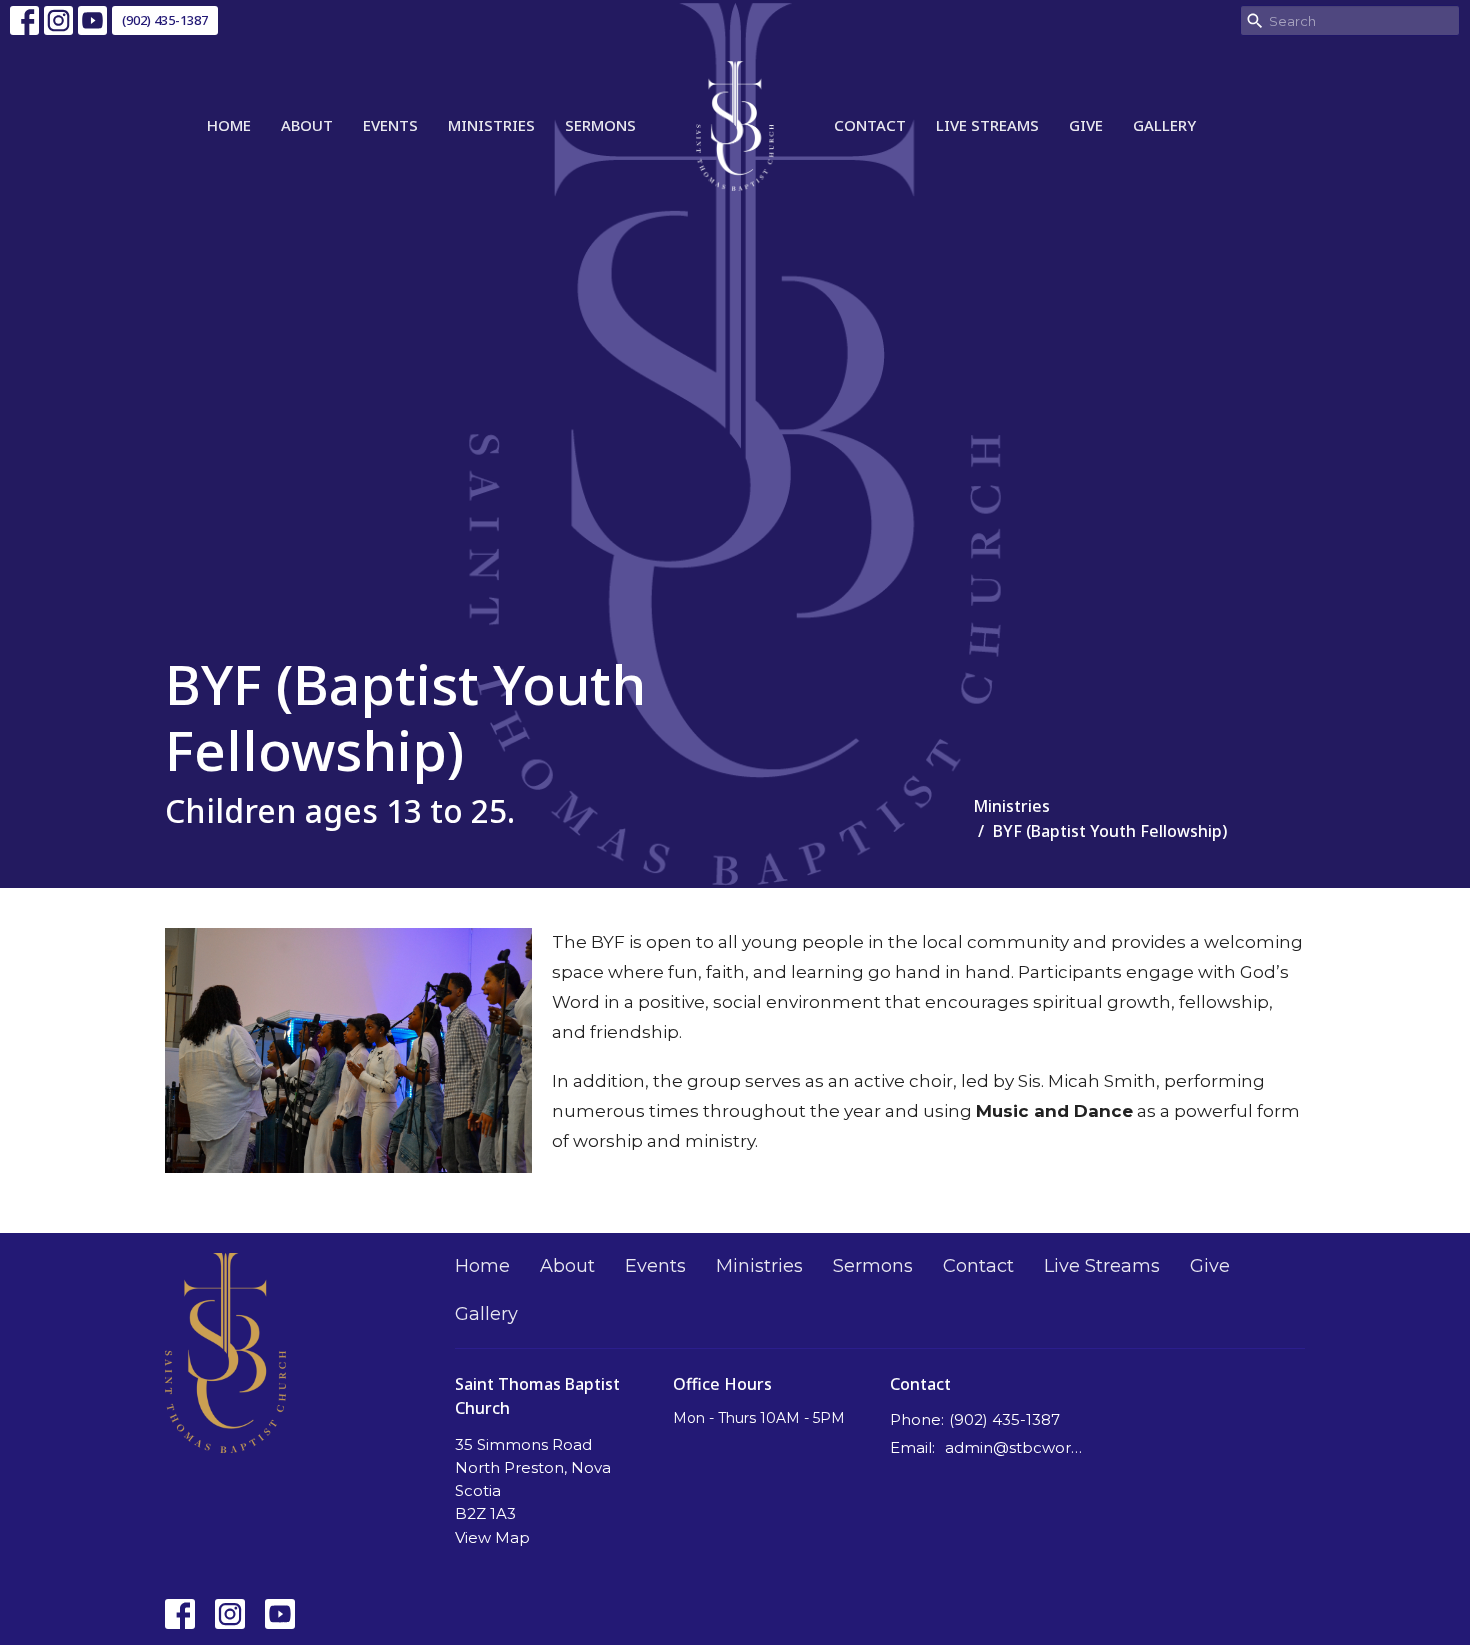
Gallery (1164, 125)
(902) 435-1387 (165, 20)
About (307, 125)
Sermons (600, 125)
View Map (492, 1537)
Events (390, 125)
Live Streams (987, 125)
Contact (870, 125)
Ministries (491, 125)
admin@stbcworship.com (1016, 1447)
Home (229, 125)
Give (1086, 125)
